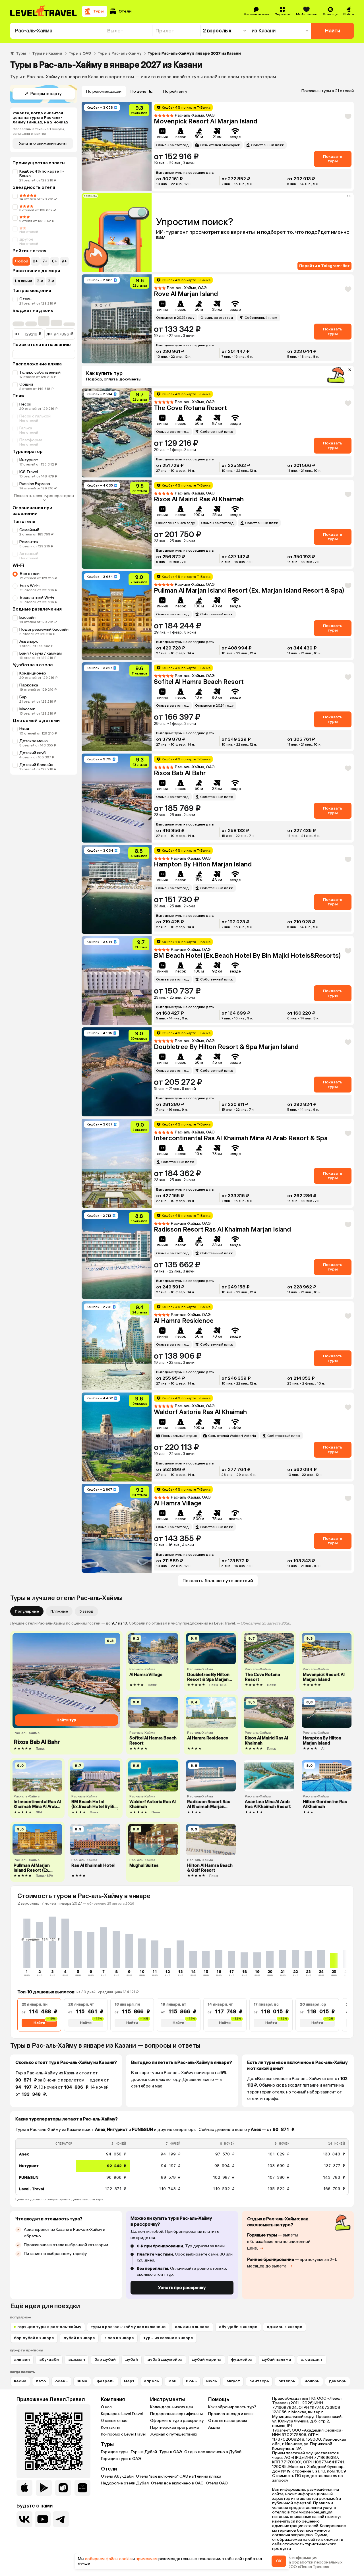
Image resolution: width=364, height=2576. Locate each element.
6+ (35, 261)
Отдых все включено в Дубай (213, 2452)
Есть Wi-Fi (30, 586)
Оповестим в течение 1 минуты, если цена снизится (39, 131)
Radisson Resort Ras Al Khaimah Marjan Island (222, 1229)
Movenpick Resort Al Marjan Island (206, 121)
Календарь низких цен (172, 2407)
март (129, 2381)
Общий (26, 384)
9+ (64, 261)
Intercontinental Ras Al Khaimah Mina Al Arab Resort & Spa (241, 1138)
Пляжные (59, 1611)
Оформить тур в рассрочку (177, 2421)
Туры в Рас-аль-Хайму (119, 53)
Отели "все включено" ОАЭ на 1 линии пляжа (179, 2476)
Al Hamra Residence (184, 1321)
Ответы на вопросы (227, 2421)
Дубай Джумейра (165, 2359)
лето (41, 2381)
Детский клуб (33, 753)
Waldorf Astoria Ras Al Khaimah (200, 1412)
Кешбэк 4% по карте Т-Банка (42, 174)
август (233, 2381)
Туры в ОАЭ (80, 53)
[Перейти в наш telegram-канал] (61, 2519)
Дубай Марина (207, 2359)
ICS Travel (29, 472)
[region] (182, 2167)
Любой (21, 261)
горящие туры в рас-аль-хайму (49, 2327)
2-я (40, 281)
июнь (191, 2381)
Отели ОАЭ (217, 2483)
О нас (106, 2407)
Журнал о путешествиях (174, 2434)
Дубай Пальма (277, 2359)
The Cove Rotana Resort (190, 408)
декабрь (338, 2381)
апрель (151, 2381)
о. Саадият (312, 2359)
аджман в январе (285, 2327)
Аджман (77, 2359)
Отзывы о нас (114, 2421)
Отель (25, 299)
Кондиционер (33, 673)
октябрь (287, 2381)
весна (20, 2381)
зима (82, 2381)
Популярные (27, 1611)
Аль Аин (22, 2359)
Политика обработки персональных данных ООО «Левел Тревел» (307, 2565)
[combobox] (57, 31)
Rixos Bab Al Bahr (180, 773)
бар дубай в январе (34, 2338)
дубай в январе (79, 2338)
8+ (55, 261)
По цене (138, 91)
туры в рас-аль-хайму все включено (128, 2327)
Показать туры (333, 159)
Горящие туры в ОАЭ (121, 2459)
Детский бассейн (36, 765)
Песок (25, 404)
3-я (51, 281)
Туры (21, 53)
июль (212, 2381)
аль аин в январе (192, 2327)
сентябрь (259, 2381)
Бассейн (27, 617)
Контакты (110, 2427)
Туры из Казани (47, 53)
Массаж (27, 709)
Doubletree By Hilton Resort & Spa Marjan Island (226, 1047)
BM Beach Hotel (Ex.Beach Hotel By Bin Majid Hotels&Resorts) (247, 956)
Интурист (29, 460)
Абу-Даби (49, 2359)
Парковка (29, 685)
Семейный (29, 530)
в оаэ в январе (119, 2338)
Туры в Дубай (144, 2452)
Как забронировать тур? (232, 2407)
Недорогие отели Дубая (125, 2483)
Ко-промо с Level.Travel (123, 2434)
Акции (214, 2427)
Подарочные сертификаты (176, 2414)
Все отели (30, 574)
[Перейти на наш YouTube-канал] (43, 2519)
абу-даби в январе (238, 2327)
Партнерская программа (174, 2427)
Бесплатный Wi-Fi (37, 598)
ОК (279, 2561)
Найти (333, 31)
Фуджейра (242, 2359)
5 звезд (86, 1611)
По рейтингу (175, 91)
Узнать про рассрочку (182, 2288)
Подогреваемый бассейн (44, 629)
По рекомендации (104, 91)
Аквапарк (29, 641)
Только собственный (40, 372)
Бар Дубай (105, 2359)
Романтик (29, 542)
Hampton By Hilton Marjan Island (203, 864)
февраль (106, 2381)
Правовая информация (295, 2558)
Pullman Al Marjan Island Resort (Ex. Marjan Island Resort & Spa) (249, 590)
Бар (23, 697)
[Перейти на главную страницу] (44, 11)
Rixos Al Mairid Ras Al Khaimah (199, 499)
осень (61, 2381)
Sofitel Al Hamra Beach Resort (199, 682)
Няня (24, 729)
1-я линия (23, 281)
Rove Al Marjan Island (186, 294)
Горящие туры (115, 2452)
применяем (147, 2559)
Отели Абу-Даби (117, 2476)
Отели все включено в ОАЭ (177, 2483)
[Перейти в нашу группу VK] (24, 2519)
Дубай (132, 2359)
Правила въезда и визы (231, 2414)
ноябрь (312, 2381)
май (172, 2381)
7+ (45, 261)
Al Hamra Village (178, 1503)
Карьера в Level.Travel (122, 2414)
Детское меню (34, 741)
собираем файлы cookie (108, 2559)
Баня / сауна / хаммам (41, 653)
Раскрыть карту (46, 94)
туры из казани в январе (168, 2338)
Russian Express (35, 484)
